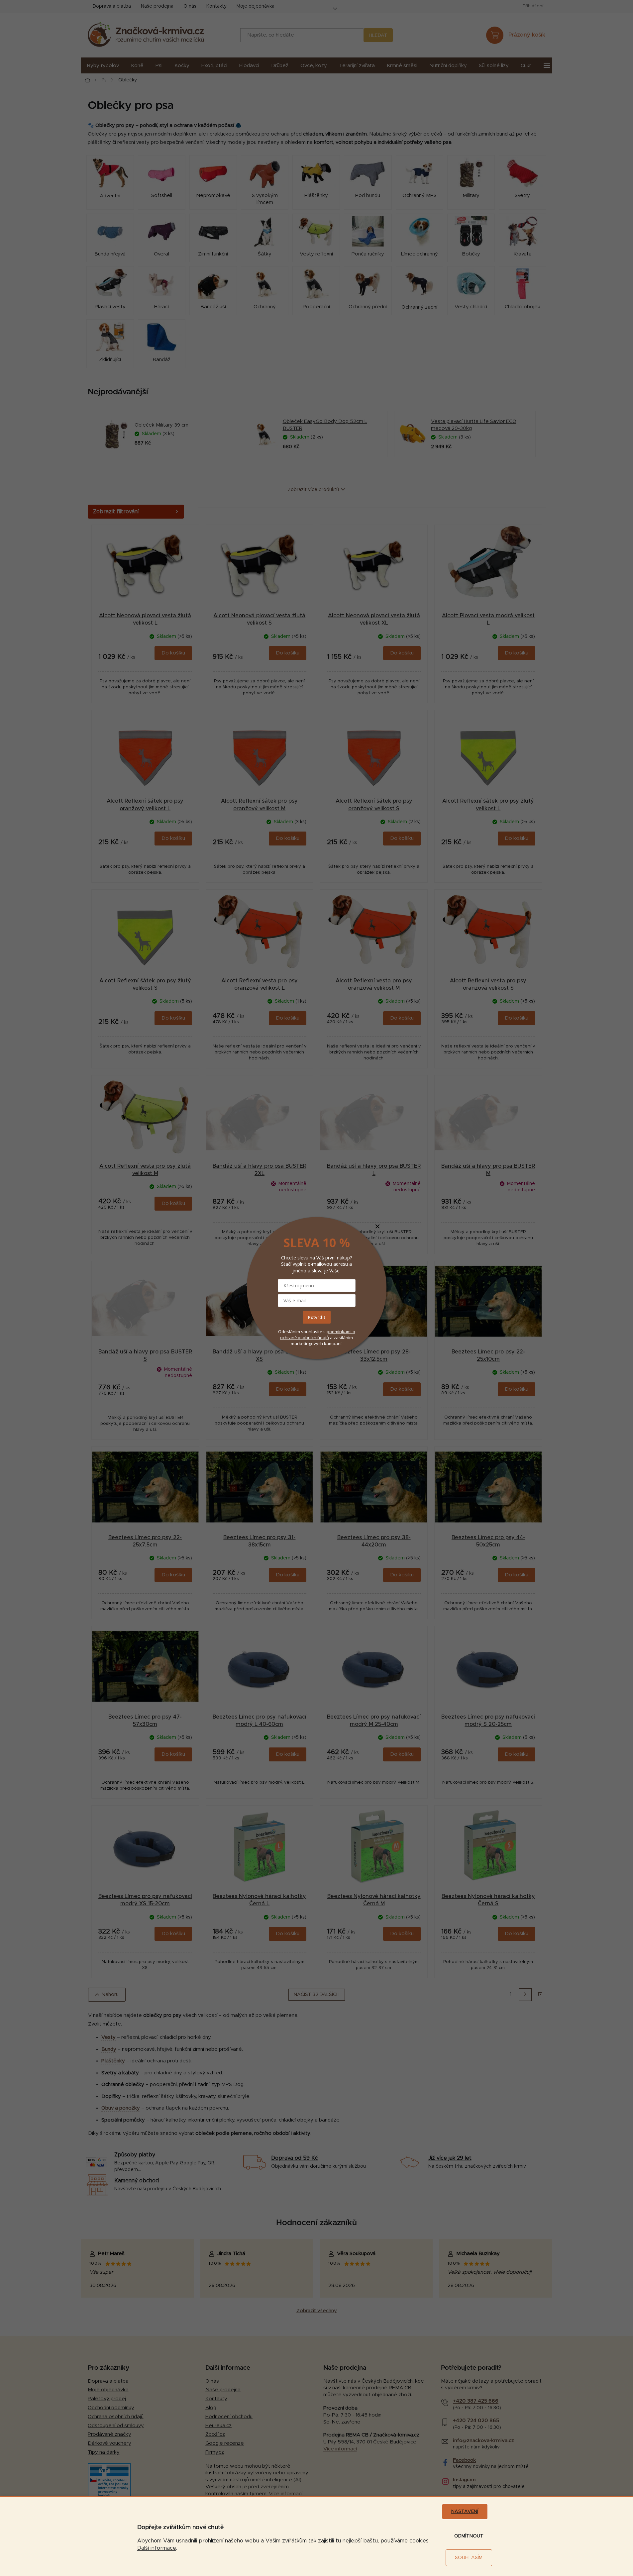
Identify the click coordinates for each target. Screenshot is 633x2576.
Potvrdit (317, 1317)
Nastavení (465, 2512)
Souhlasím (469, 2558)
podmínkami (340, 1331)
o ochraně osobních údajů (318, 1334)
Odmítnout (469, 2536)
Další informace (157, 2548)
